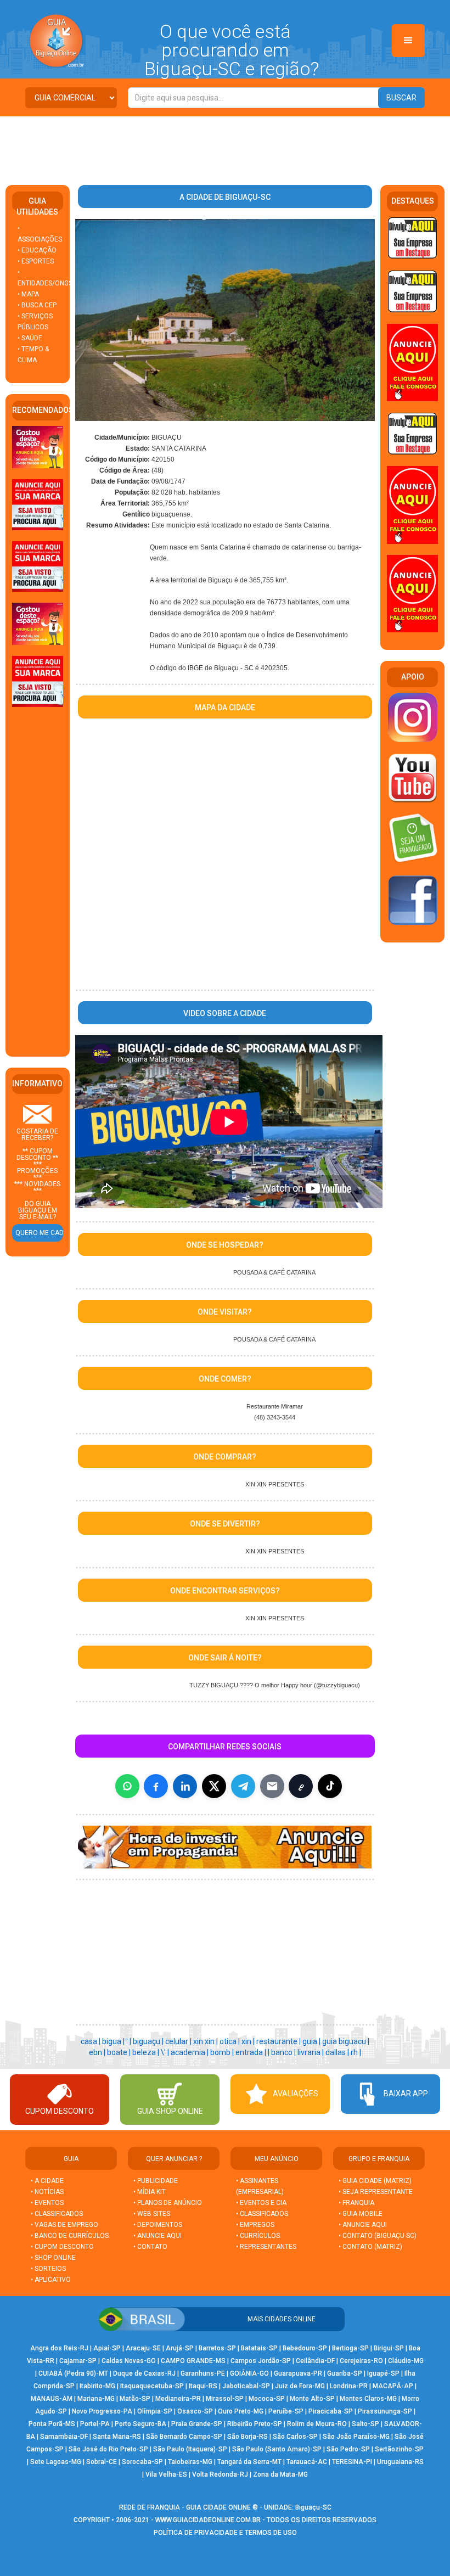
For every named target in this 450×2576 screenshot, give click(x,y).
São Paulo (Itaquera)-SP (190, 2449)
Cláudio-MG (406, 2361)
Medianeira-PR (178, 2399)
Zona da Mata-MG (280, 2474)
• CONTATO (150, 2247)
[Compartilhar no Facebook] (156, 1786)
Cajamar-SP (78, 2361)
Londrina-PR (349, 2386)
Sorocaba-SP (142, 2462)
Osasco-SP (195, 2411)
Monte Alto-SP (312, 2399)
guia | (312, 2041)
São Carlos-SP (295, 2437)
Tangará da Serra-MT (249, 2462)
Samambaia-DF (64, 2437)
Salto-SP (365, 2424)
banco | (284, 2052)
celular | (179, 2041)
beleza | (147, 2052)
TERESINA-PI (352, 2462)
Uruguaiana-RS (400, 2462)
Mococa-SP (267, 2399)
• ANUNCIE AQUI (157, 2236)
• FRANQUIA (357, 2203)
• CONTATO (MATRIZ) (370, 2247)
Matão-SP (135, 2399)
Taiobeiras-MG (190, 2462)
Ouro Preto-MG (241, 2411)
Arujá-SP (180, 2348)
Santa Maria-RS (117, 2437)
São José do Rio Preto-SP (108, 2449)
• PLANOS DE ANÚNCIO (168, 2203)
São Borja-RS (248, 2437)
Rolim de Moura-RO (317, 2424)
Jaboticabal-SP (246, 2386)
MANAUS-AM (52, 2399)
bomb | (223, 2052)
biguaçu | (149, 2041)
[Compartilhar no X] (214, 1786)
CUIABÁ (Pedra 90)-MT (73, 2373)
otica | (230, 2041)
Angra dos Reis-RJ (59, 2348)
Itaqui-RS (203, 2386)
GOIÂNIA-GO (249, 2373)
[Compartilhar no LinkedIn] (185, 1786)
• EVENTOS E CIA (261, 2203)
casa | (91, 2041)
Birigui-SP (389, 2348)
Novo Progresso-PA (102, 2411)
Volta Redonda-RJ (220, 2474)
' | (130, 2041)
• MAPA (28, 294)
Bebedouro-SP (305, 2348)
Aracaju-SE (143, 2348)
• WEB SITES (152, 2214)
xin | (249, 2041)
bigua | (114, 2041)
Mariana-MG (96, 2399)
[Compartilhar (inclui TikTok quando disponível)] (330, 1786)
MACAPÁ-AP (393, 2386)
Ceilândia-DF (315, 2361)
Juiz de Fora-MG (300, 2386)
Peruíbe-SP (286, 2411)
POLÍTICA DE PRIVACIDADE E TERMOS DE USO (225, 2533)
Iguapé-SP (383, 2373)
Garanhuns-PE (203, 2373)
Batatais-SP (259, 2348)
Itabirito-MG (97, 2386)
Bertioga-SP (350, 2348)
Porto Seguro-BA (140, 2424)
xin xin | (206, 2041)
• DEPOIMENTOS (158, 2225)
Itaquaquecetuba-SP (152, 2386)
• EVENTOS (47, 2203)
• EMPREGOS (255, 2225)
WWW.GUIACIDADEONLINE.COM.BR (208, 2520)
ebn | (98, 2052)
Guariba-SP (345, 2373)
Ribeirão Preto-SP (255, 2424)
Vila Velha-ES (166, 2474)
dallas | (338, 2052)
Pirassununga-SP (385, 2411)
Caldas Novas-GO (129, 2361)
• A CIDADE (47, 2181)
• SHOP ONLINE (53, 2258)
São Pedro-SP (348, 2449)
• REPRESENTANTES (266, 2247)
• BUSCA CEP (37, 305)
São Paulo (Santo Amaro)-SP (277, 2449)
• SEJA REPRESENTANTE (376, 2192)
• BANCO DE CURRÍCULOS (70, 2236)
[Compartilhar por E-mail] (272, 1786)
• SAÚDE (30, 338)
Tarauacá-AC (307, 2462)
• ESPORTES (36, 261)
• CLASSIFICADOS (57, 2214)
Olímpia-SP (155, 2411)
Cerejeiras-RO (361, 2361)
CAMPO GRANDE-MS (193, 2361)
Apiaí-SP (107, 2348)
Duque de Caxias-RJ (144, 2373)
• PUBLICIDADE (156, 2181)
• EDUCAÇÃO (37, 250)
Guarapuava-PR (298, 2373)
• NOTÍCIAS (47, 2192)
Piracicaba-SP (331, 2411)
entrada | (252, 2052)
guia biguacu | (346, 2041)
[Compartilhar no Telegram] (243, 1786)
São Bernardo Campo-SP (184, 2437)
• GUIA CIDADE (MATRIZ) (375, 2181)
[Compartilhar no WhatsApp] (127, 1786)
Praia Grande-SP (197, 2424)
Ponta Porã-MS (52, 2424)
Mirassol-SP (225, 2399)
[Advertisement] (225, 147)
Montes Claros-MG (368, 2399)
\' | (166, 2052)
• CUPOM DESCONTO (62, 2247)
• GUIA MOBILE (361, 2214)
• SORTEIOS (48, 2269)
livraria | (311, 2052)
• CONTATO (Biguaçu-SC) (378, 2236)
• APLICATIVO (51, 2280)
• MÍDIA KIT (150, 2192)
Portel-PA (95, 2424)
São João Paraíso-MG (356, 2437)
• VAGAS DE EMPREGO (64, 2225)
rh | (356, 2052)
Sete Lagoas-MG (56, 2462)
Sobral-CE (102, 2462)
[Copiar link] (301, 1786)
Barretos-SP (217, 2348)
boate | (120, 2052)
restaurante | (279, 2041)
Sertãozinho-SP (399, 2449)
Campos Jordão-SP (261, 2361)
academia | (190, 2052)
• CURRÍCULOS (258, 2236)
